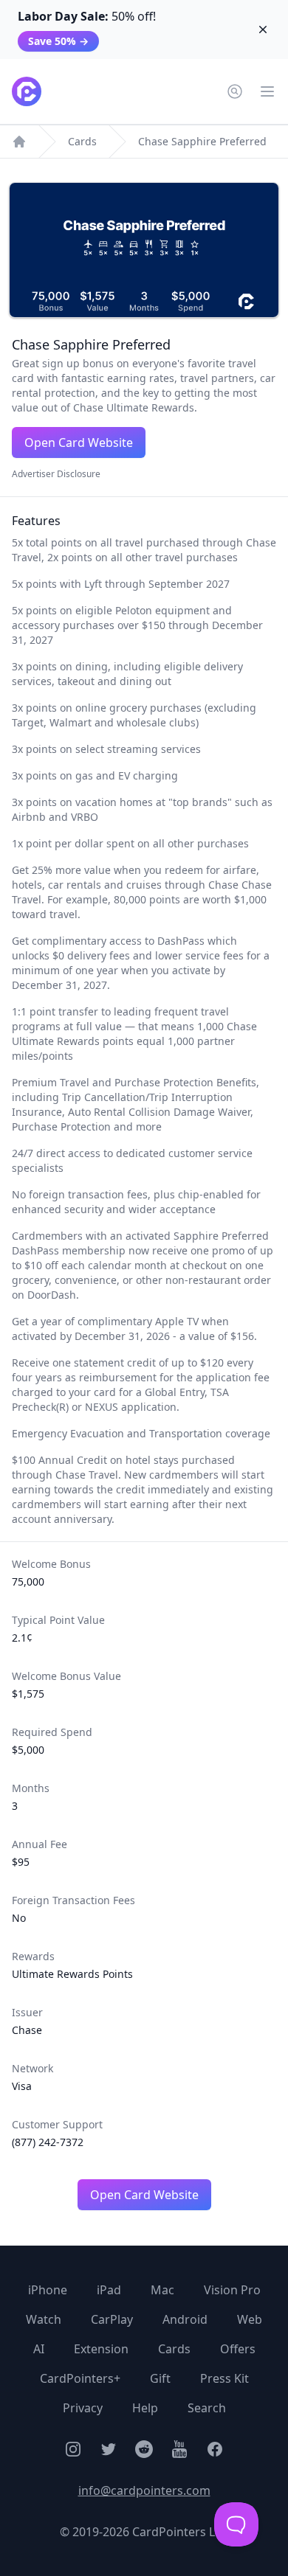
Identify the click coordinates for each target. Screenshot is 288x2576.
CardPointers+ (80, 2378)
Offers (238, 2349)
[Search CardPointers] (235, 91)
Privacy (83, 2408)
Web (250, 2319)
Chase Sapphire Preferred (202, 141)
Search (207, 2408)
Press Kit (224, 2378)
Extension (101, 2349)
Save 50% (58, 41)
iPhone (48, 2290)
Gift (160, 2378)
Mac (162, 2290)
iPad (109, 2290)
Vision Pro (232, 2290)
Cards (82, 141)
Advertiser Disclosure (56, 474)
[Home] (19, 142)
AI (39, 2349)
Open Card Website (79, 442)
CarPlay (112, 2319)
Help (145, 2408)
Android (185, 2319)
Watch (44, 2319)
